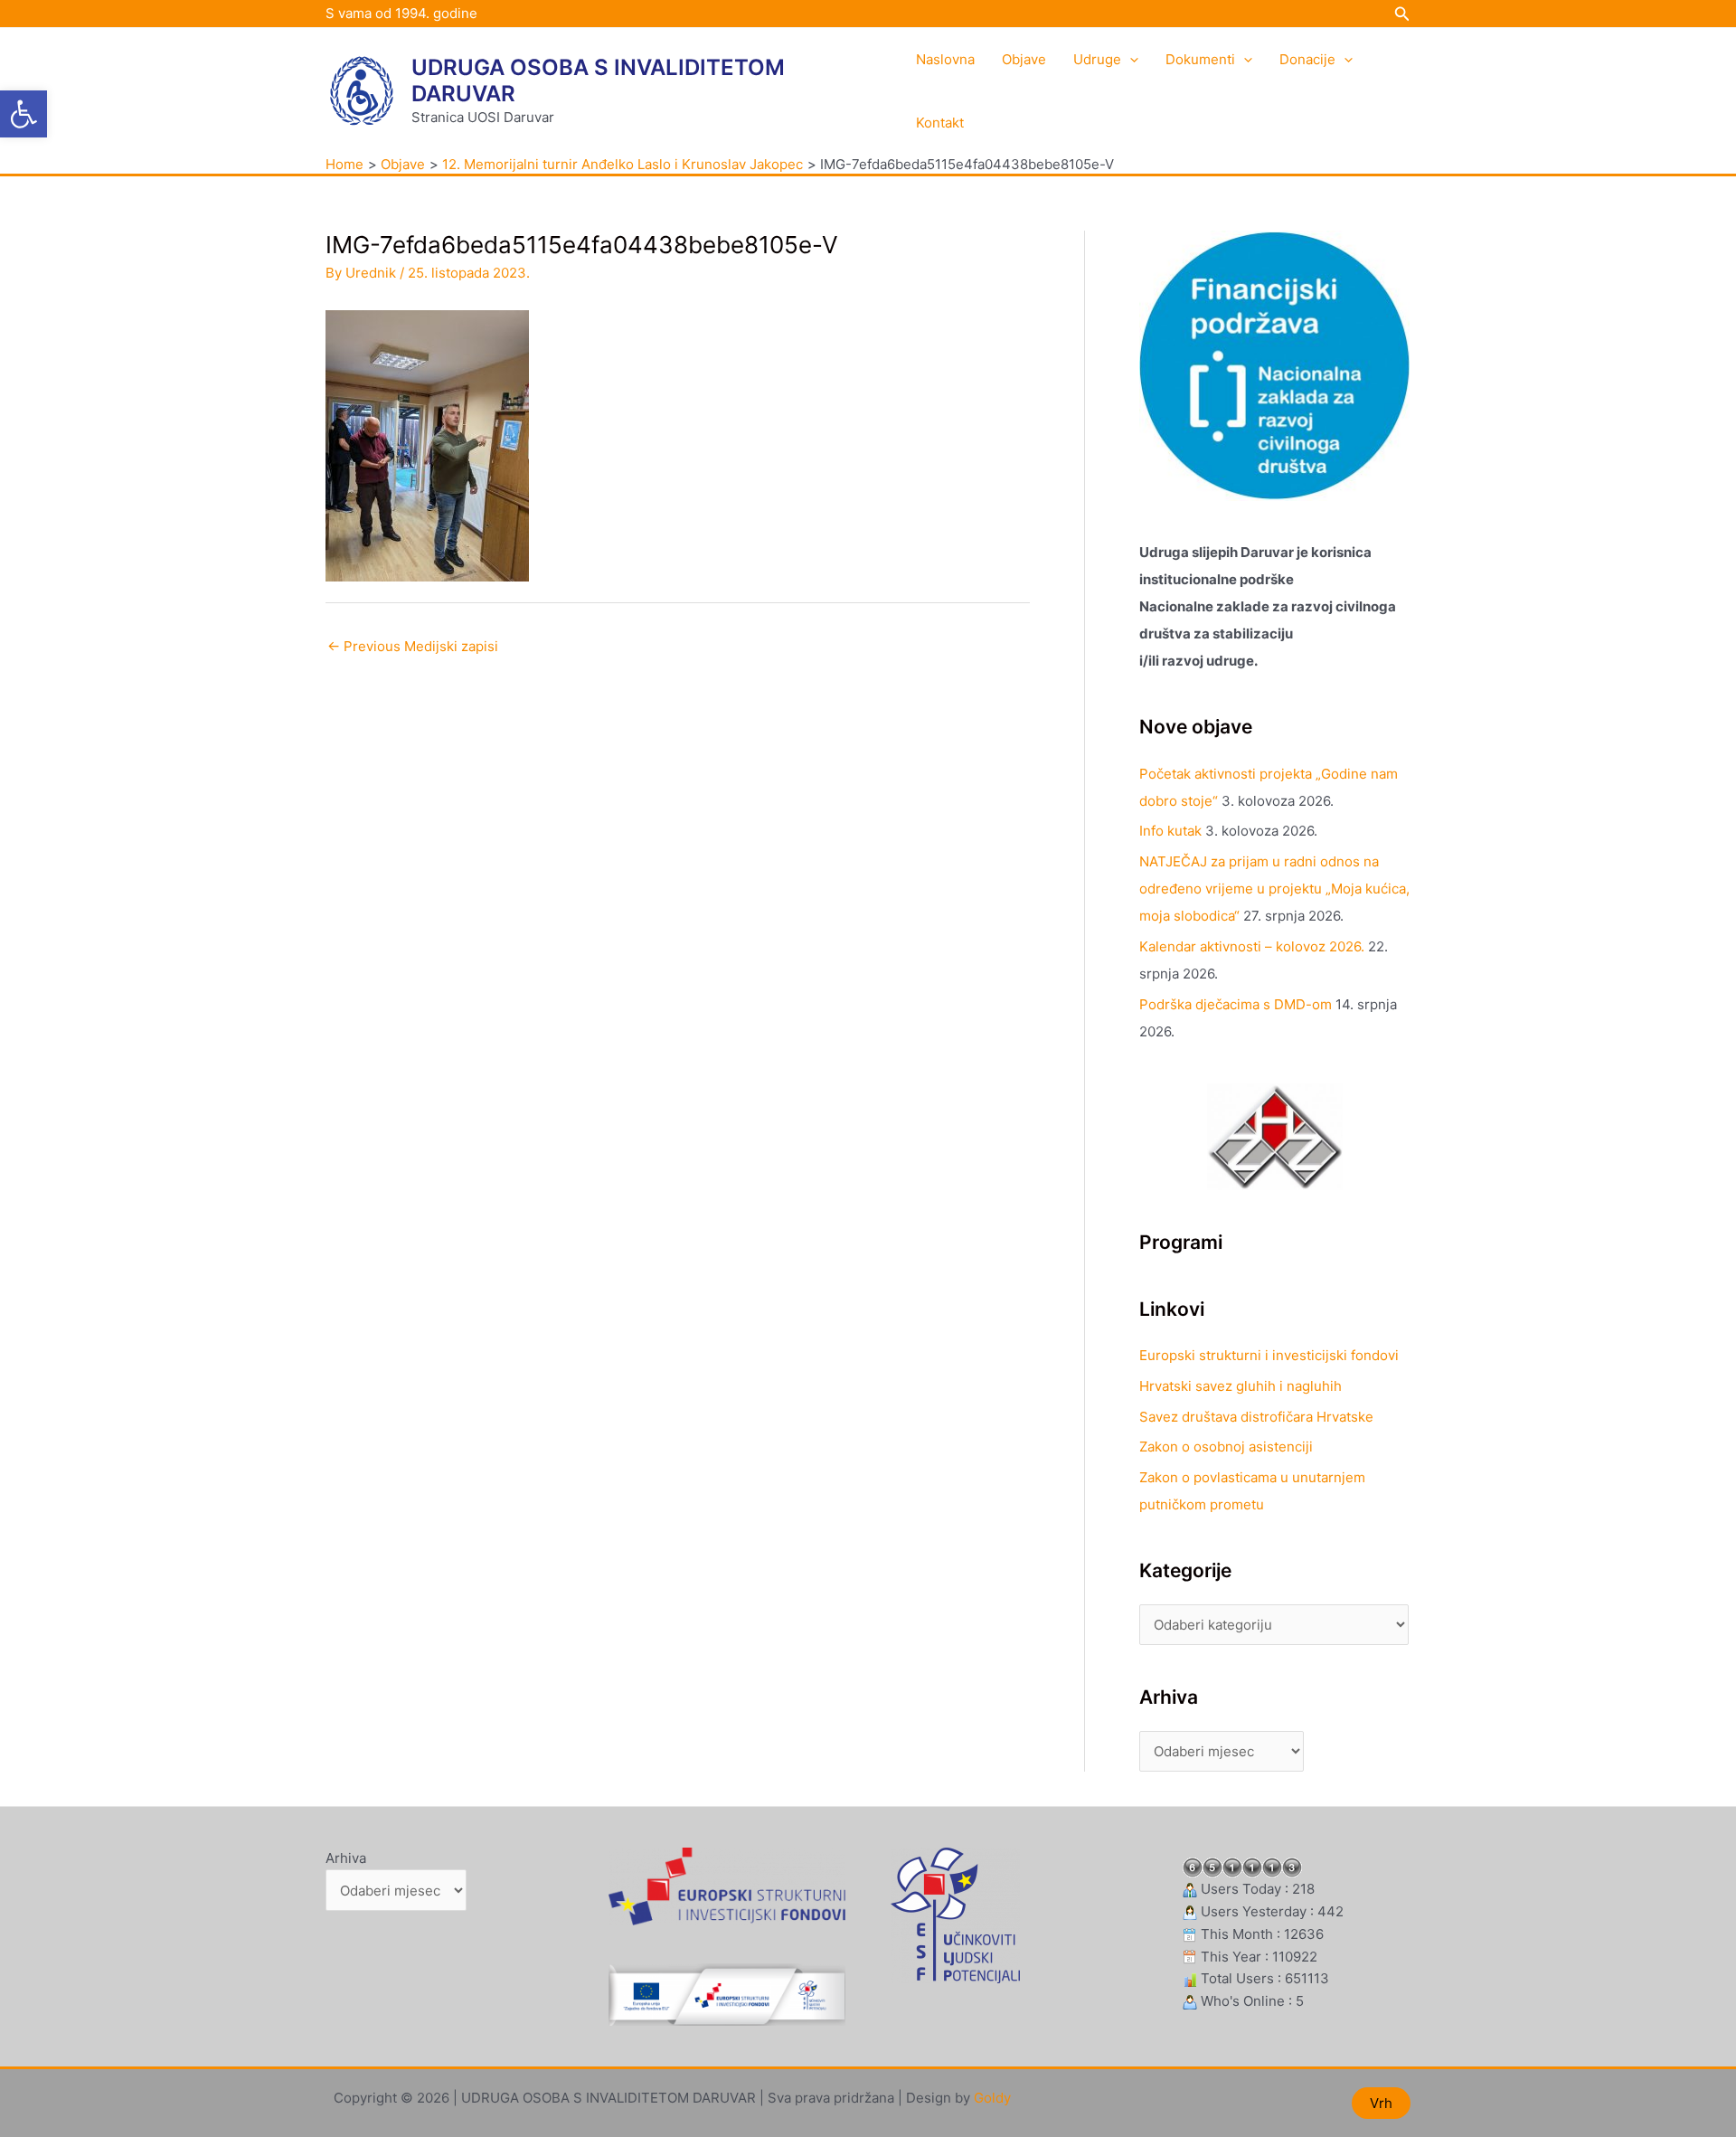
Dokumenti (1200, 59)
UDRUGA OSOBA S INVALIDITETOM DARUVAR (598, 80)
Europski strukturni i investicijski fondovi (1269, 1355)
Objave (1024, 59)
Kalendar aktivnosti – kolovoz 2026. (1252, 946)
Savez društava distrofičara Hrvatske (1256, 1417)
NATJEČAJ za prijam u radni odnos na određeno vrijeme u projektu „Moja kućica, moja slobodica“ (1274, 889)
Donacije (1307, 59)
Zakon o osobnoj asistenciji (1226, 1447)
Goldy (992, 2098)
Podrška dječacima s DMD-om (1236, 1004)
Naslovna (945, 59)
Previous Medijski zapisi (413, 646)
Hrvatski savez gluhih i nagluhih (1241, 1386)
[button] (24, 114)
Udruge (1097, 59)
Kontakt (940, 123)
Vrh (1381, 2103)
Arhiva (346, 1858)
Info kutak (1170, 831)
